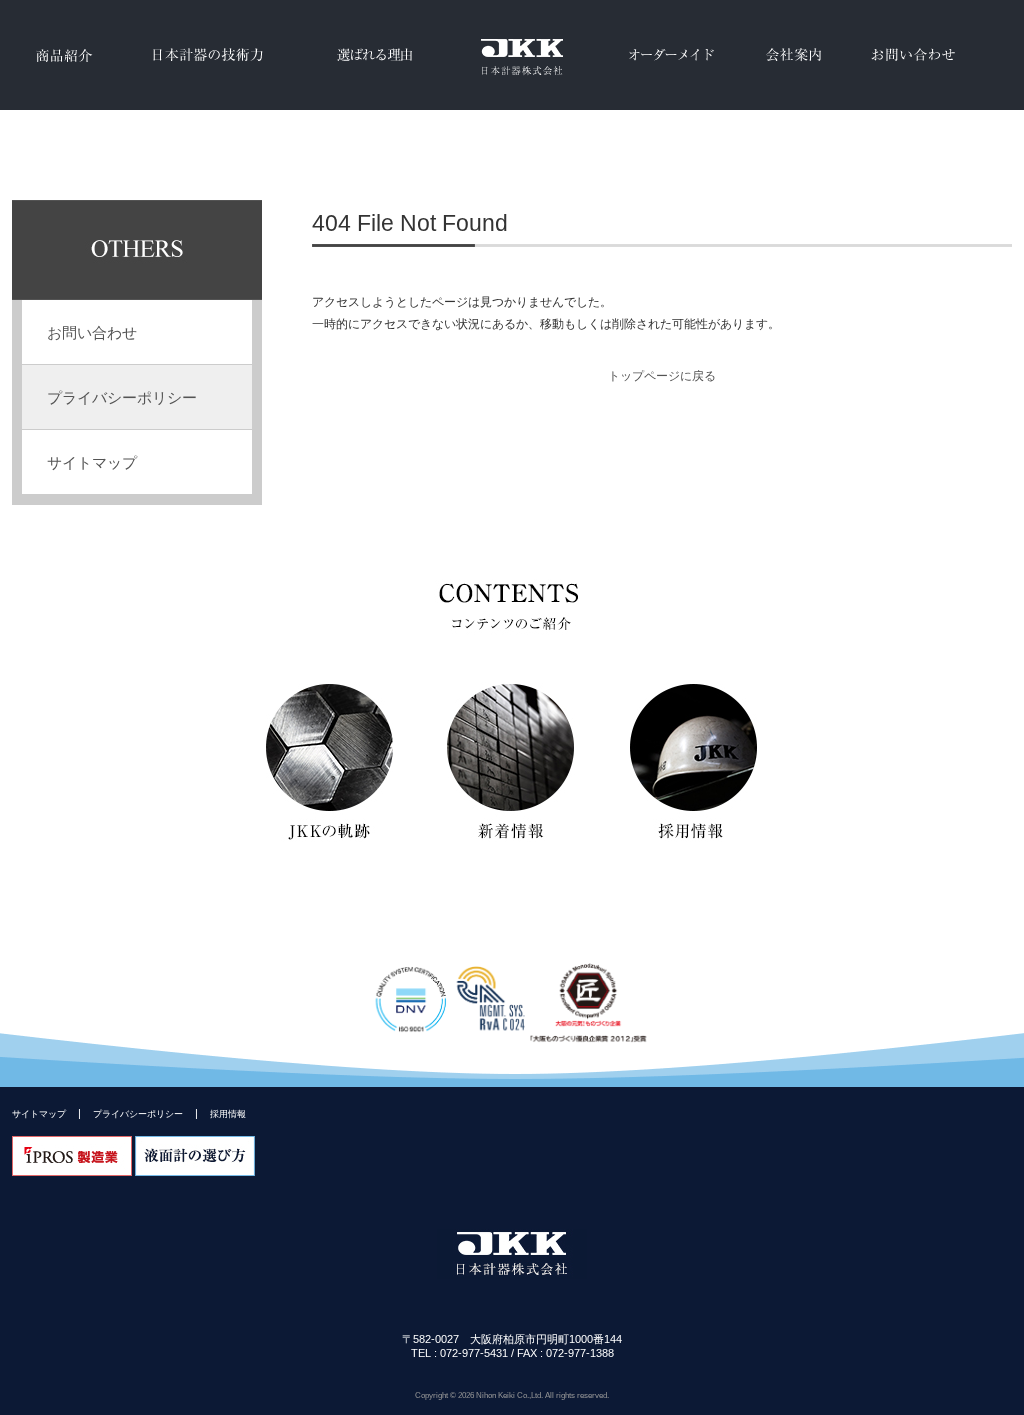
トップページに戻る (662, 376)
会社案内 (793, 55)
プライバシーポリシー (122, 397)
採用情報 (228, 1113)
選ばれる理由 (374, 55)
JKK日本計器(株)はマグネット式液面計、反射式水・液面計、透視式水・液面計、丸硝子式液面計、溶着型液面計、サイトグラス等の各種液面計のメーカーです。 (512, 55)
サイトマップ (39, 1113)
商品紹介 (62, 55)
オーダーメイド (672, 55)
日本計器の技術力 (204, 55)
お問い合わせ (913, 55)
